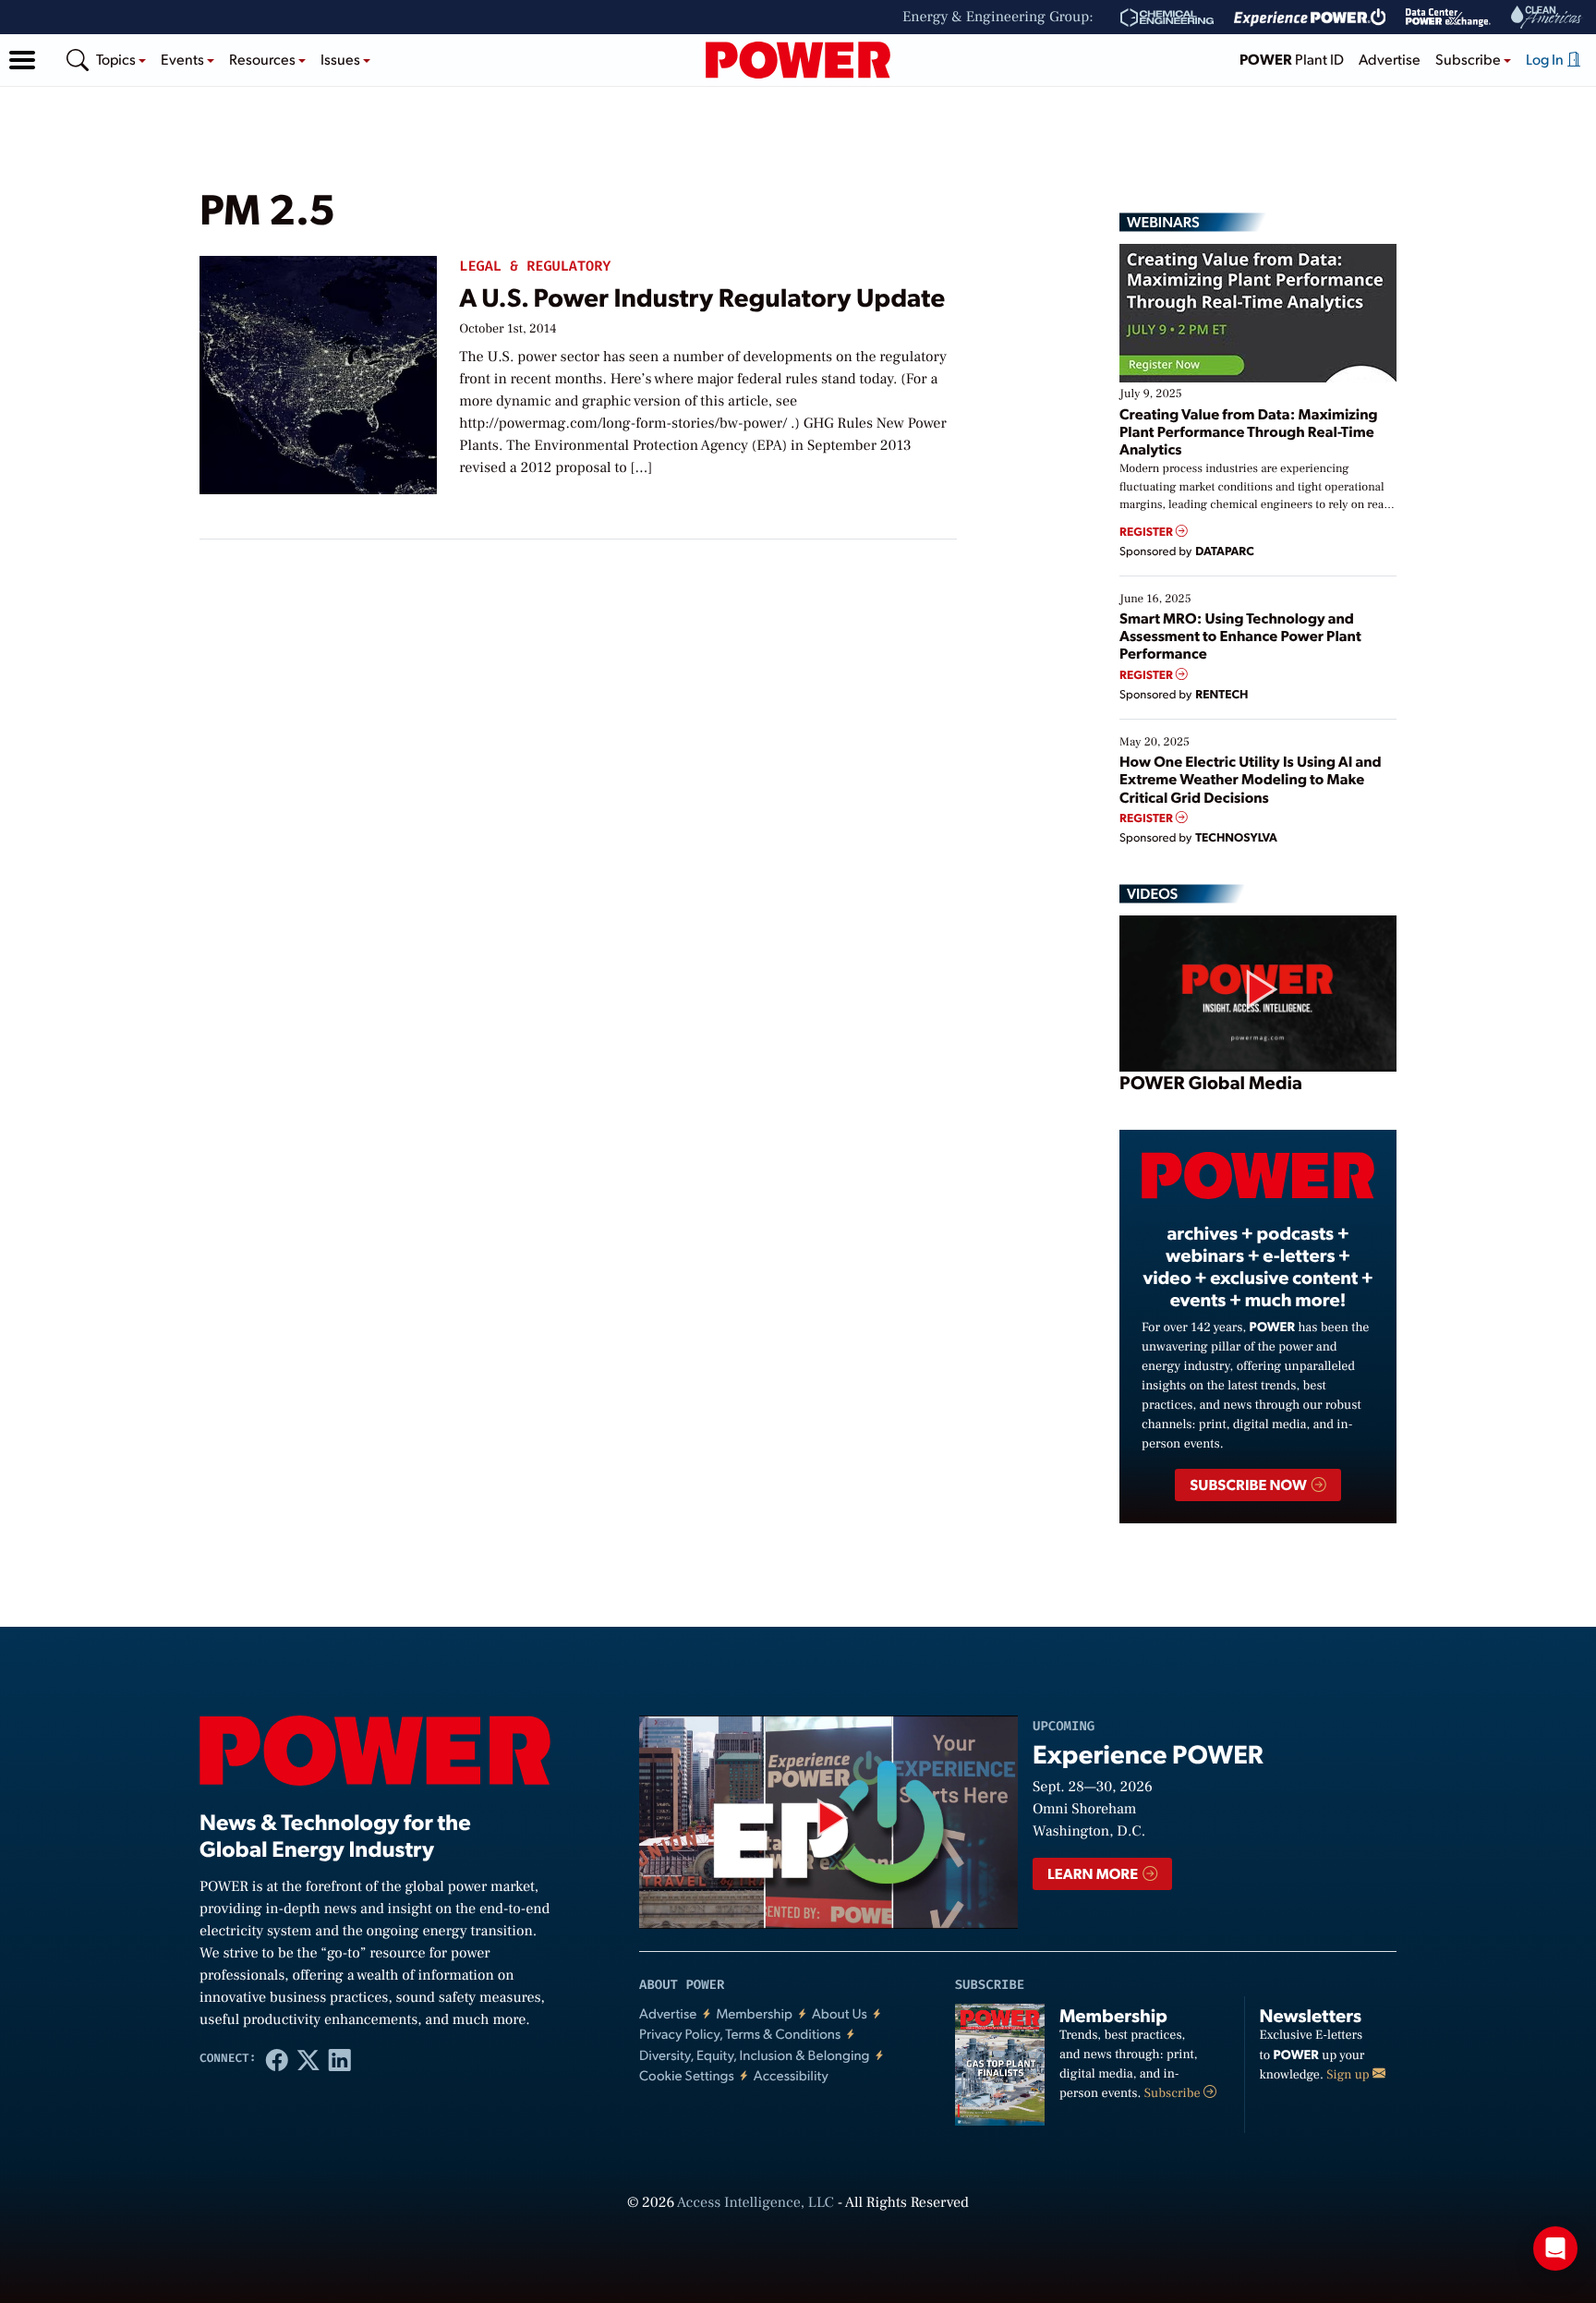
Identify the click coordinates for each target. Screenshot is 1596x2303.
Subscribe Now (1249, 1484)
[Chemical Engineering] (1167, 18)
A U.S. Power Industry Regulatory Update (702, 296)
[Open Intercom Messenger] (1555, 2248)
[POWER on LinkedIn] (340, 2059)
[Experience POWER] (1310, 18)
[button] (22, 60)
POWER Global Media (1211, 1082)
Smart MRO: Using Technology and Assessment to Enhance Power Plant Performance (1240, 635)
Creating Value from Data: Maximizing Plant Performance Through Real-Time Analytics (1249, 431)
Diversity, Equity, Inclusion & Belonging (755, 2055)
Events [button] (184, 59)
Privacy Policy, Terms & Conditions (740, 2034)
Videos (1152, 893)
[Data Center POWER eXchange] (1448, 18)
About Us (840, 2013)
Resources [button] (264, 59)
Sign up (1349, 2075)
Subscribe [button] (1469, 59)
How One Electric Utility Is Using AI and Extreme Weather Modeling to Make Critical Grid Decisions (1251, 778)
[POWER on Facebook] (277, 2059)
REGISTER (1148, 532)
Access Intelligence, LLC (756, 2203)
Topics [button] (117, 59)
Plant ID (1292, 59)
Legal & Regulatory (535, 267)
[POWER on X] (308, 2059)
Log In (1546, 59)
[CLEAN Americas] (1547, 17)
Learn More (1094, 1873)
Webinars (1163, 222)
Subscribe (1174, 2093)
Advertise (1390, 59)
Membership (754, 2013)
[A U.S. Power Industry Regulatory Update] (318, 371)
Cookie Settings (687, 2075)
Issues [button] (342, 59)
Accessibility (791, 2075)
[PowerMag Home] (798, 60)
